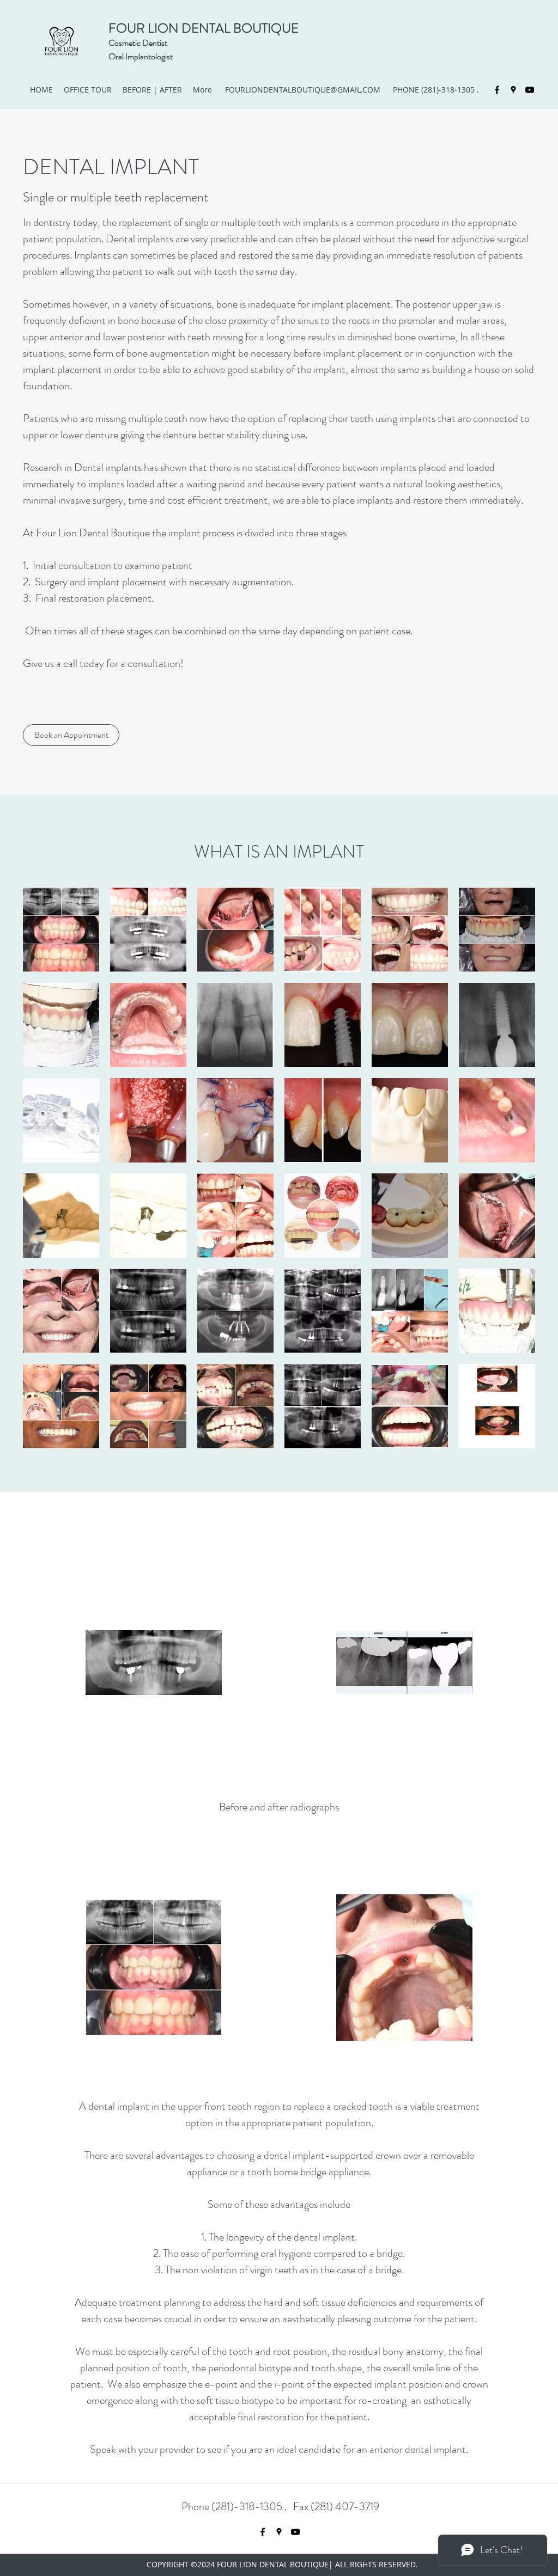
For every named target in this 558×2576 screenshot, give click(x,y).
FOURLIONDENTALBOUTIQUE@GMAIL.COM (303, 90)
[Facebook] (497, 90)
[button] (61, 930)
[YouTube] (530, 90)
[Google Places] (513, 90)
